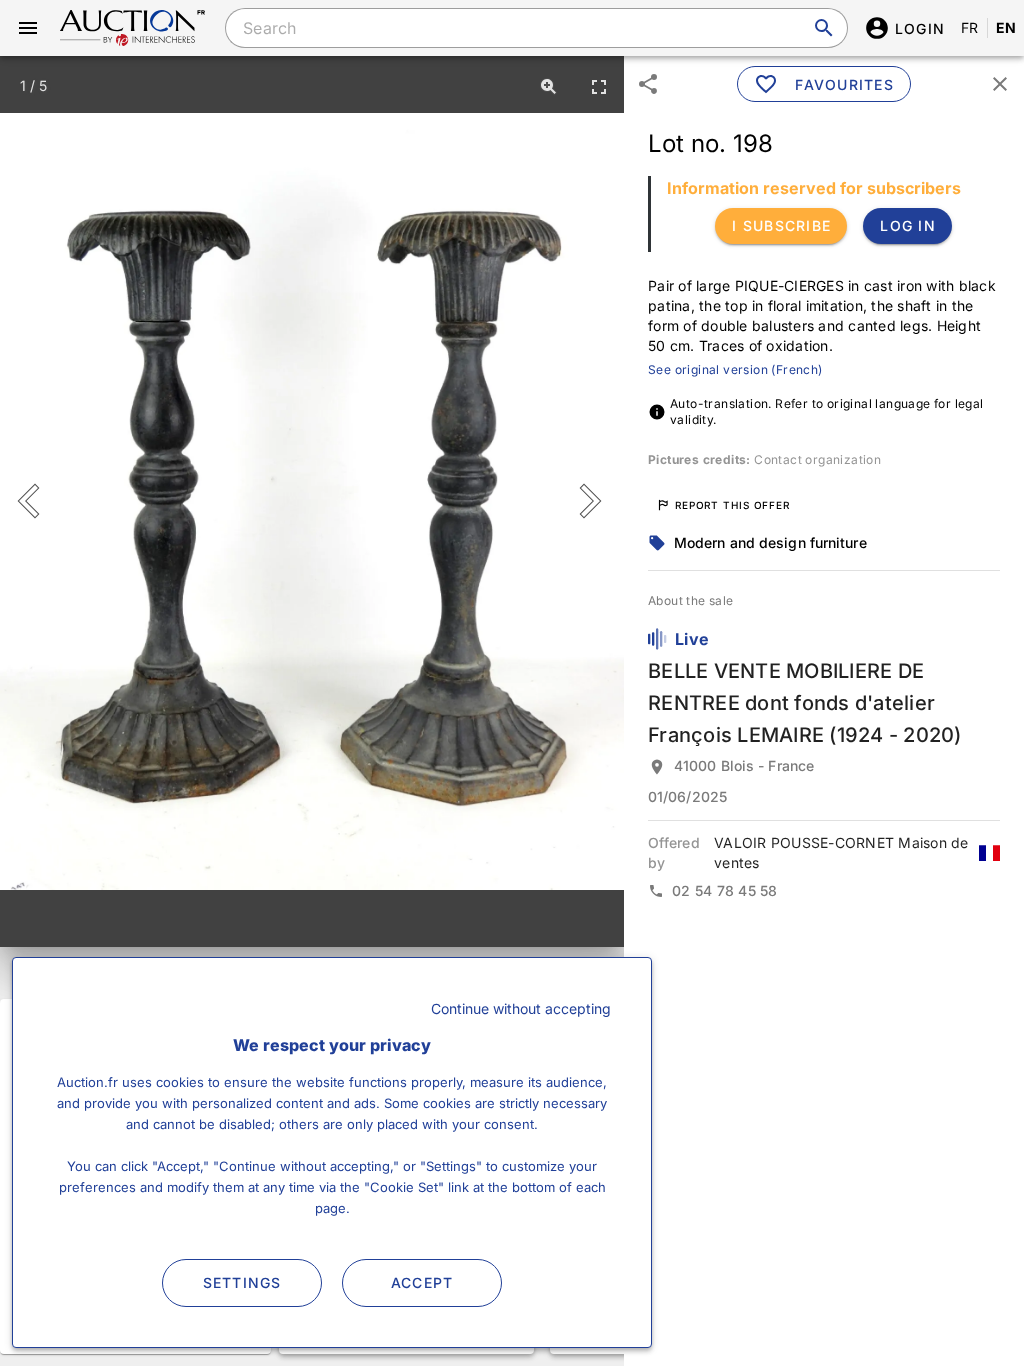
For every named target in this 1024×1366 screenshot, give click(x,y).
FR (970, 27)
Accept (422, 1282)
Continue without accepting (521, 1008)
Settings (242, 1282)
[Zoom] (549, 86)
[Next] (586, 501)
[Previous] (37, 501)
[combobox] (536, 28)
